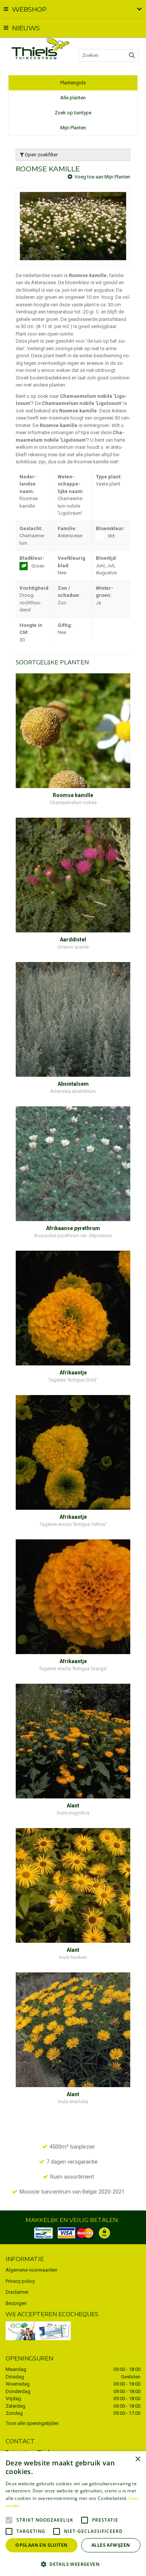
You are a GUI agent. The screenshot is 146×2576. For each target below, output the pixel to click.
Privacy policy (20, 2281)
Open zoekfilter (41, 155)
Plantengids (73, 83)
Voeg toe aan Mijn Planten (102, 177)
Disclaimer (17, 2292)
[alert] (73, 2514)
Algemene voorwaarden (31, 2270)
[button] (73, 2564)
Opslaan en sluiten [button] (41, 2545)
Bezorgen (16, 2303)
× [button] (138, 2459)
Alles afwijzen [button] (111, 2545)
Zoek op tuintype (73, 113)
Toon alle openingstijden (32, 2423)
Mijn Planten (73, 128)
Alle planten (73, 98)
